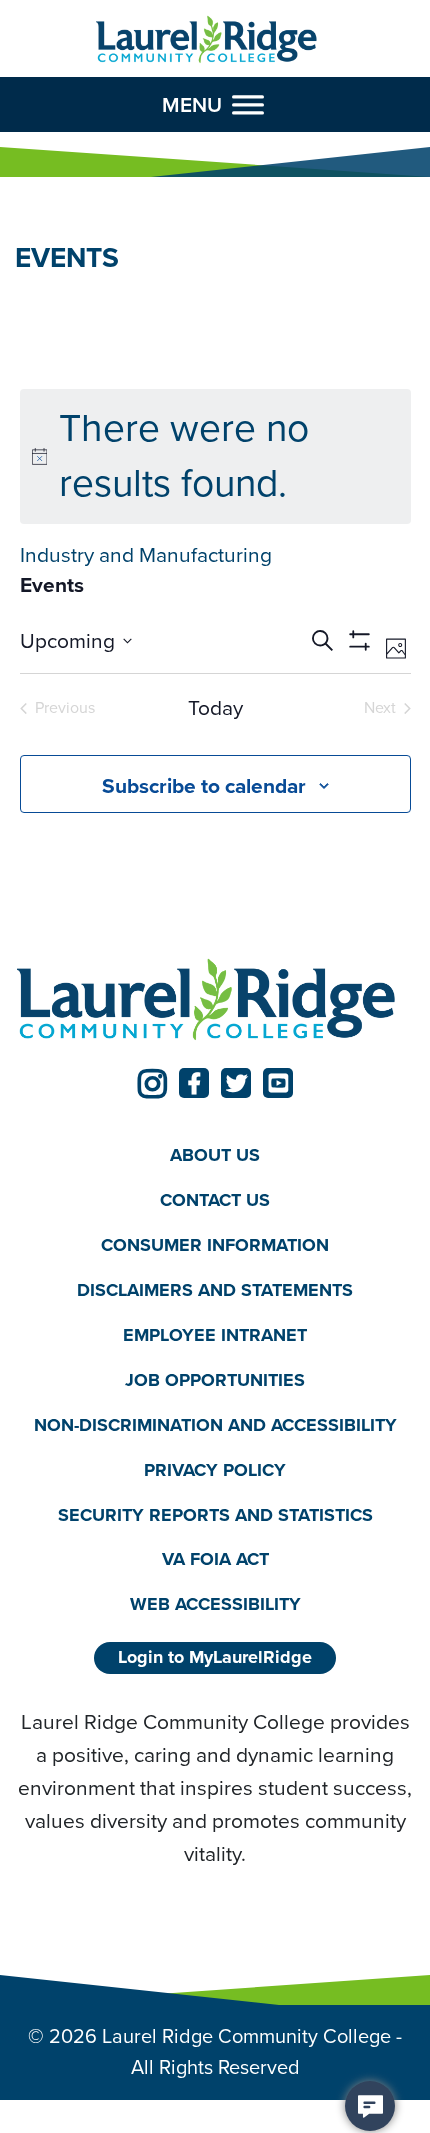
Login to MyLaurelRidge (215, 1657)
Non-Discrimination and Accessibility (215, 1425)
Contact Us (215, 1200)
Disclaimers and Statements (215, 1290)
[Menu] (248, 105)
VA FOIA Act (215, 1559)
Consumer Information (215, 1245)
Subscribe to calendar (204, 785)
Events (52, 585)
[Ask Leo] (370, 2106)
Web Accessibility (215, 1604)
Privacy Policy (215, 1470)
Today (215, 708)
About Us (215, 1155)
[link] (152, 1083)
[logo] (207, 40)
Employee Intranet (215, 1335)
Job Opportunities (215, 1380)
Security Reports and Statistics (215, 1515)
